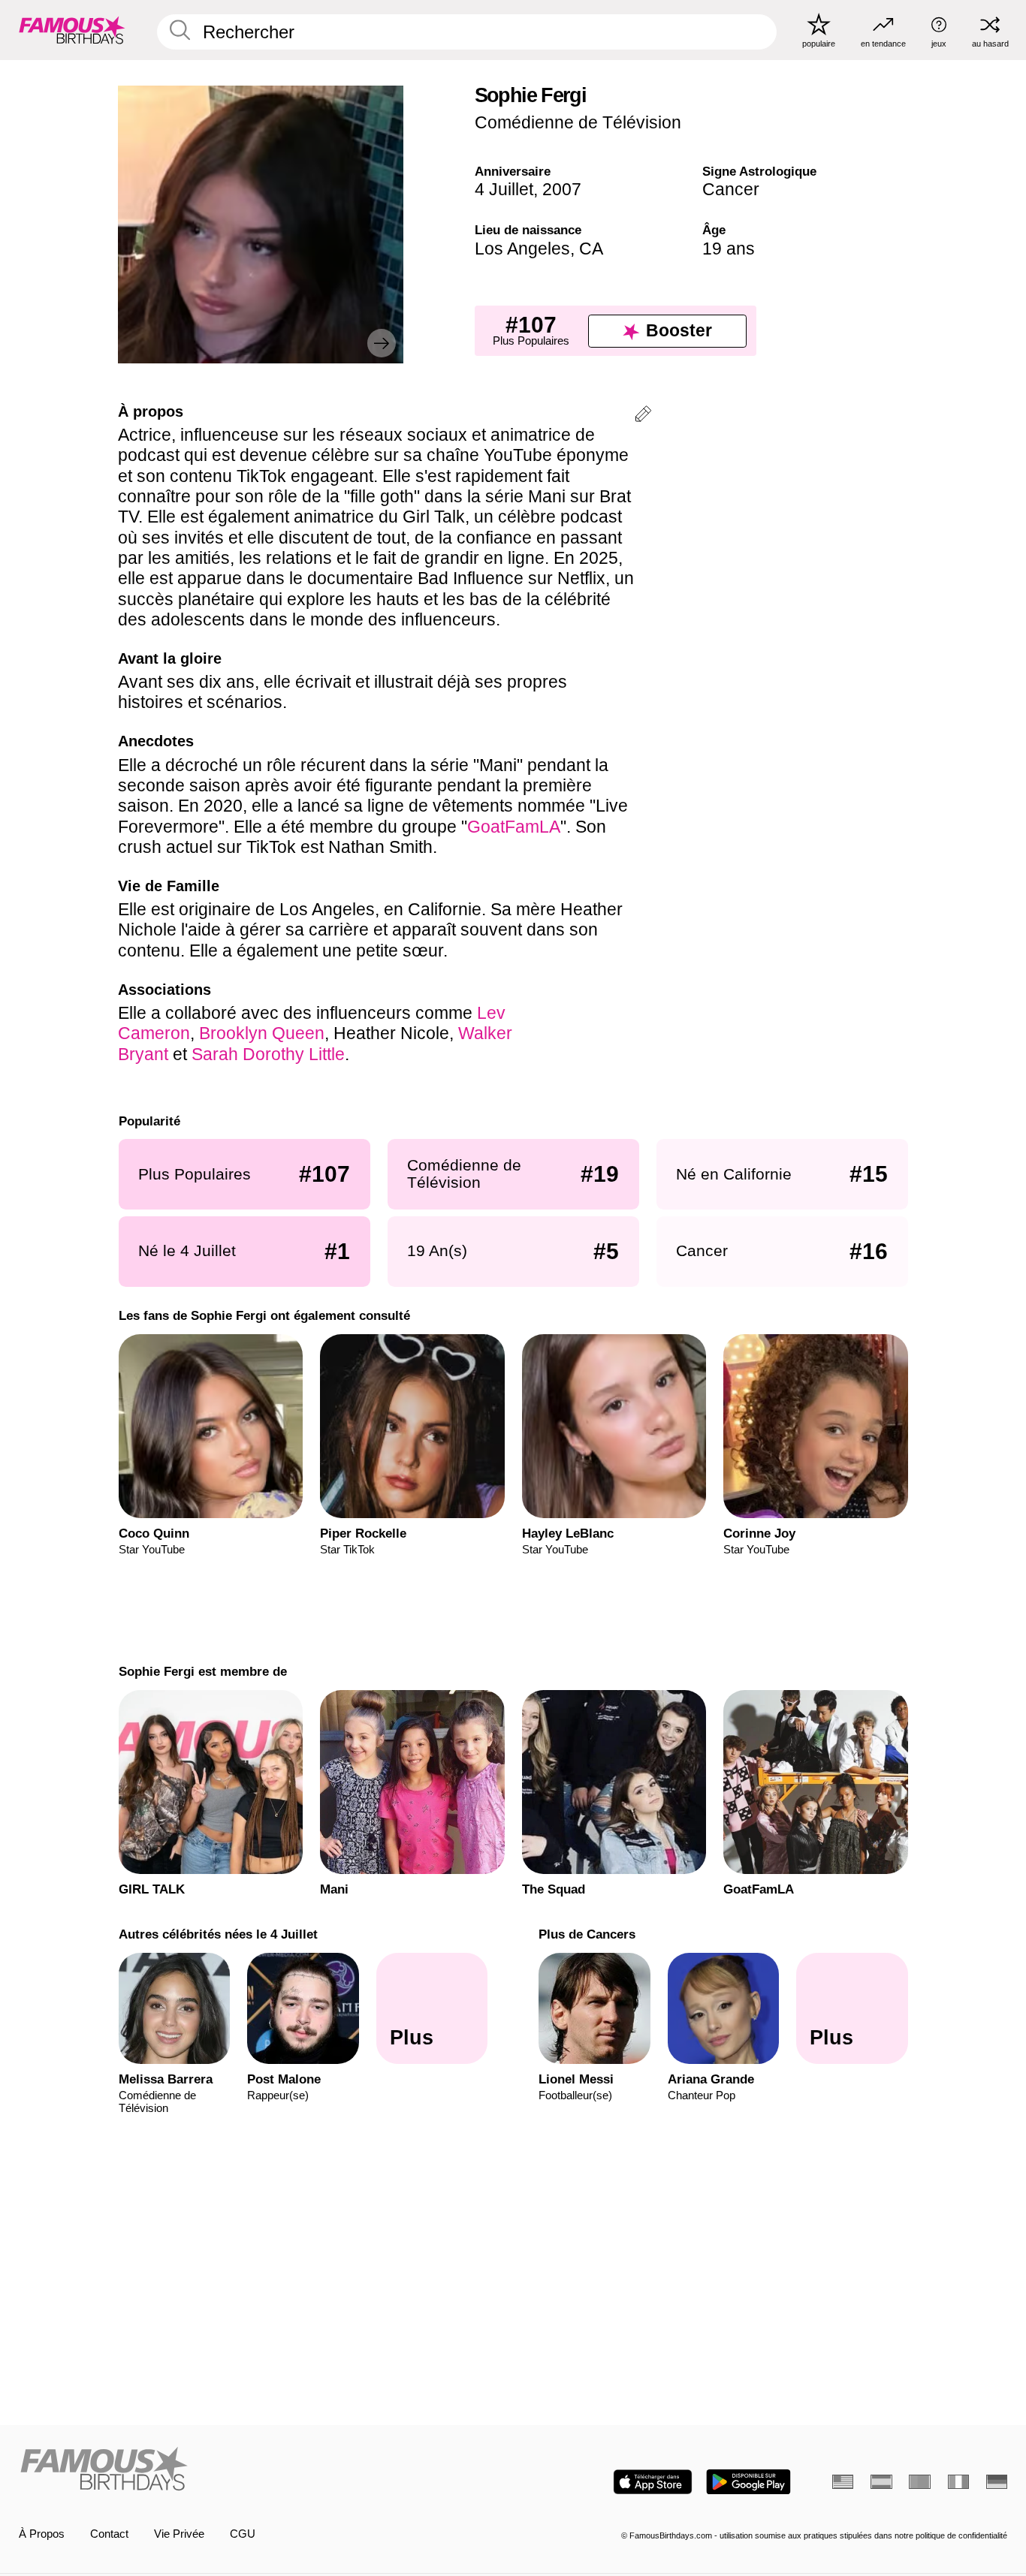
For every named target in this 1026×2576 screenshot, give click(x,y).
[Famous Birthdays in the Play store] (748, 2482)
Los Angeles (522, 249)
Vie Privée (179, 2534)
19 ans (729, 249)
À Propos (42, 2534)
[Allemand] (997, 2482)
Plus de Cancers (587, 1934)
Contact (109, 2534)
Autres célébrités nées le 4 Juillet (217, 1934)
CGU (243, 2534)
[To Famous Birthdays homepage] (72, 30)
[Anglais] (843, 2482)
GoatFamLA (514, 827)
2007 (562, 189)
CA (591, 249)
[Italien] (958, 2482)
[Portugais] (919, 2482)
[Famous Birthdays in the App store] (653, 2482)
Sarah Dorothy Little (268, 1054)
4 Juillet (504, 189)
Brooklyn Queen (262, 1033)
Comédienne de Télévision (578, 122)
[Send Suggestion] (643, 416)
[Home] (262, 2470)
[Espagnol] (881, 2482)
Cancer (731, 189)
